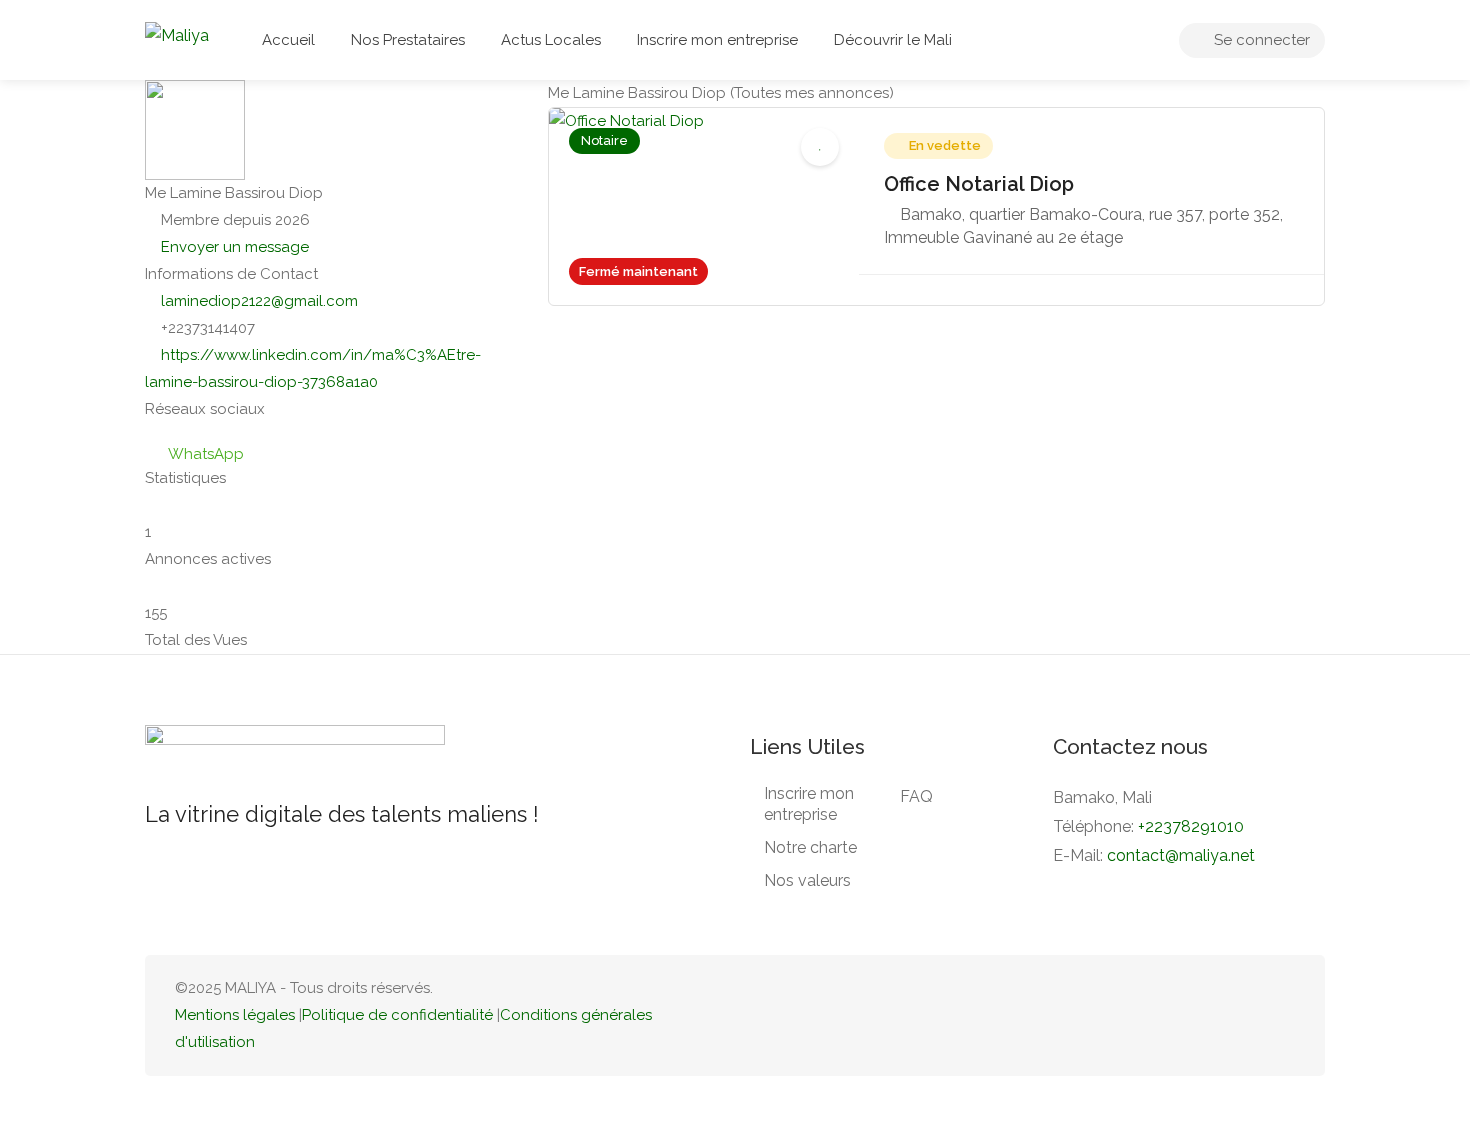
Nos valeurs (807, 880)
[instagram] (1282, 1015)
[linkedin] (1216, 1015)
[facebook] (1249, 1015)
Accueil (288, 40)
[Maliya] (177, 34)
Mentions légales (235, 1015)
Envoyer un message (233, 247)
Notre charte (810, 847)
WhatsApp (206, 454)
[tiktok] (1183, 1015)
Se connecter (1260, 40)
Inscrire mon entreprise (717, 40)
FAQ (916, 796)
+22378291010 (1191, 826)
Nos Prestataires (408, 40)
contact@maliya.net (1181, 855)
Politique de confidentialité (397, 1015)
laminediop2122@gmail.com (259, 301)
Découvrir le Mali (893, 40)
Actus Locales (551, 40)
